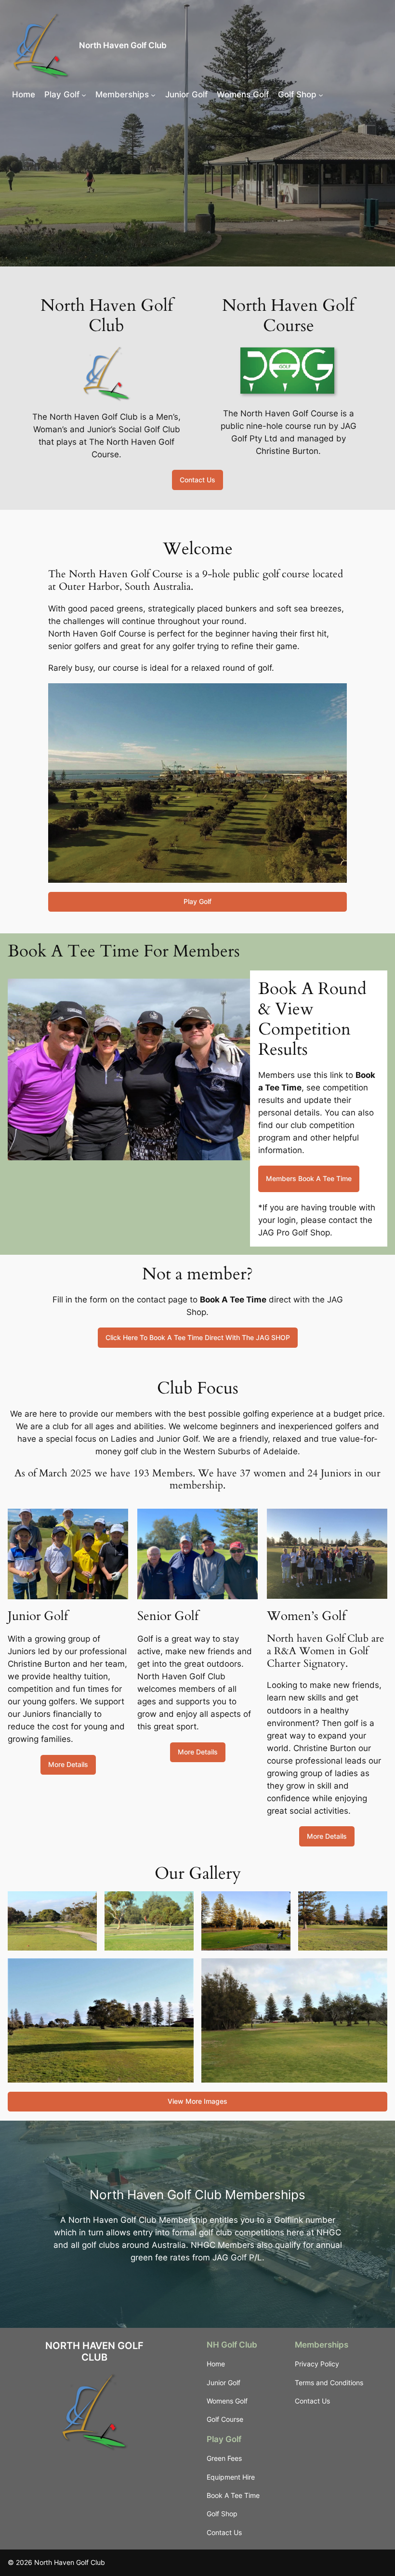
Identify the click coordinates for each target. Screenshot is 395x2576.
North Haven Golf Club (123, 45)
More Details (68, 1764)
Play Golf (197, 901)
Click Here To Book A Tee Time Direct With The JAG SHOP (198, 1337)
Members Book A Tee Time (309, 1178)
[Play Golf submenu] (84, 94)
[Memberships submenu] (153, 94)
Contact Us (197, 480)
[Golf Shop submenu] (321, 94)
